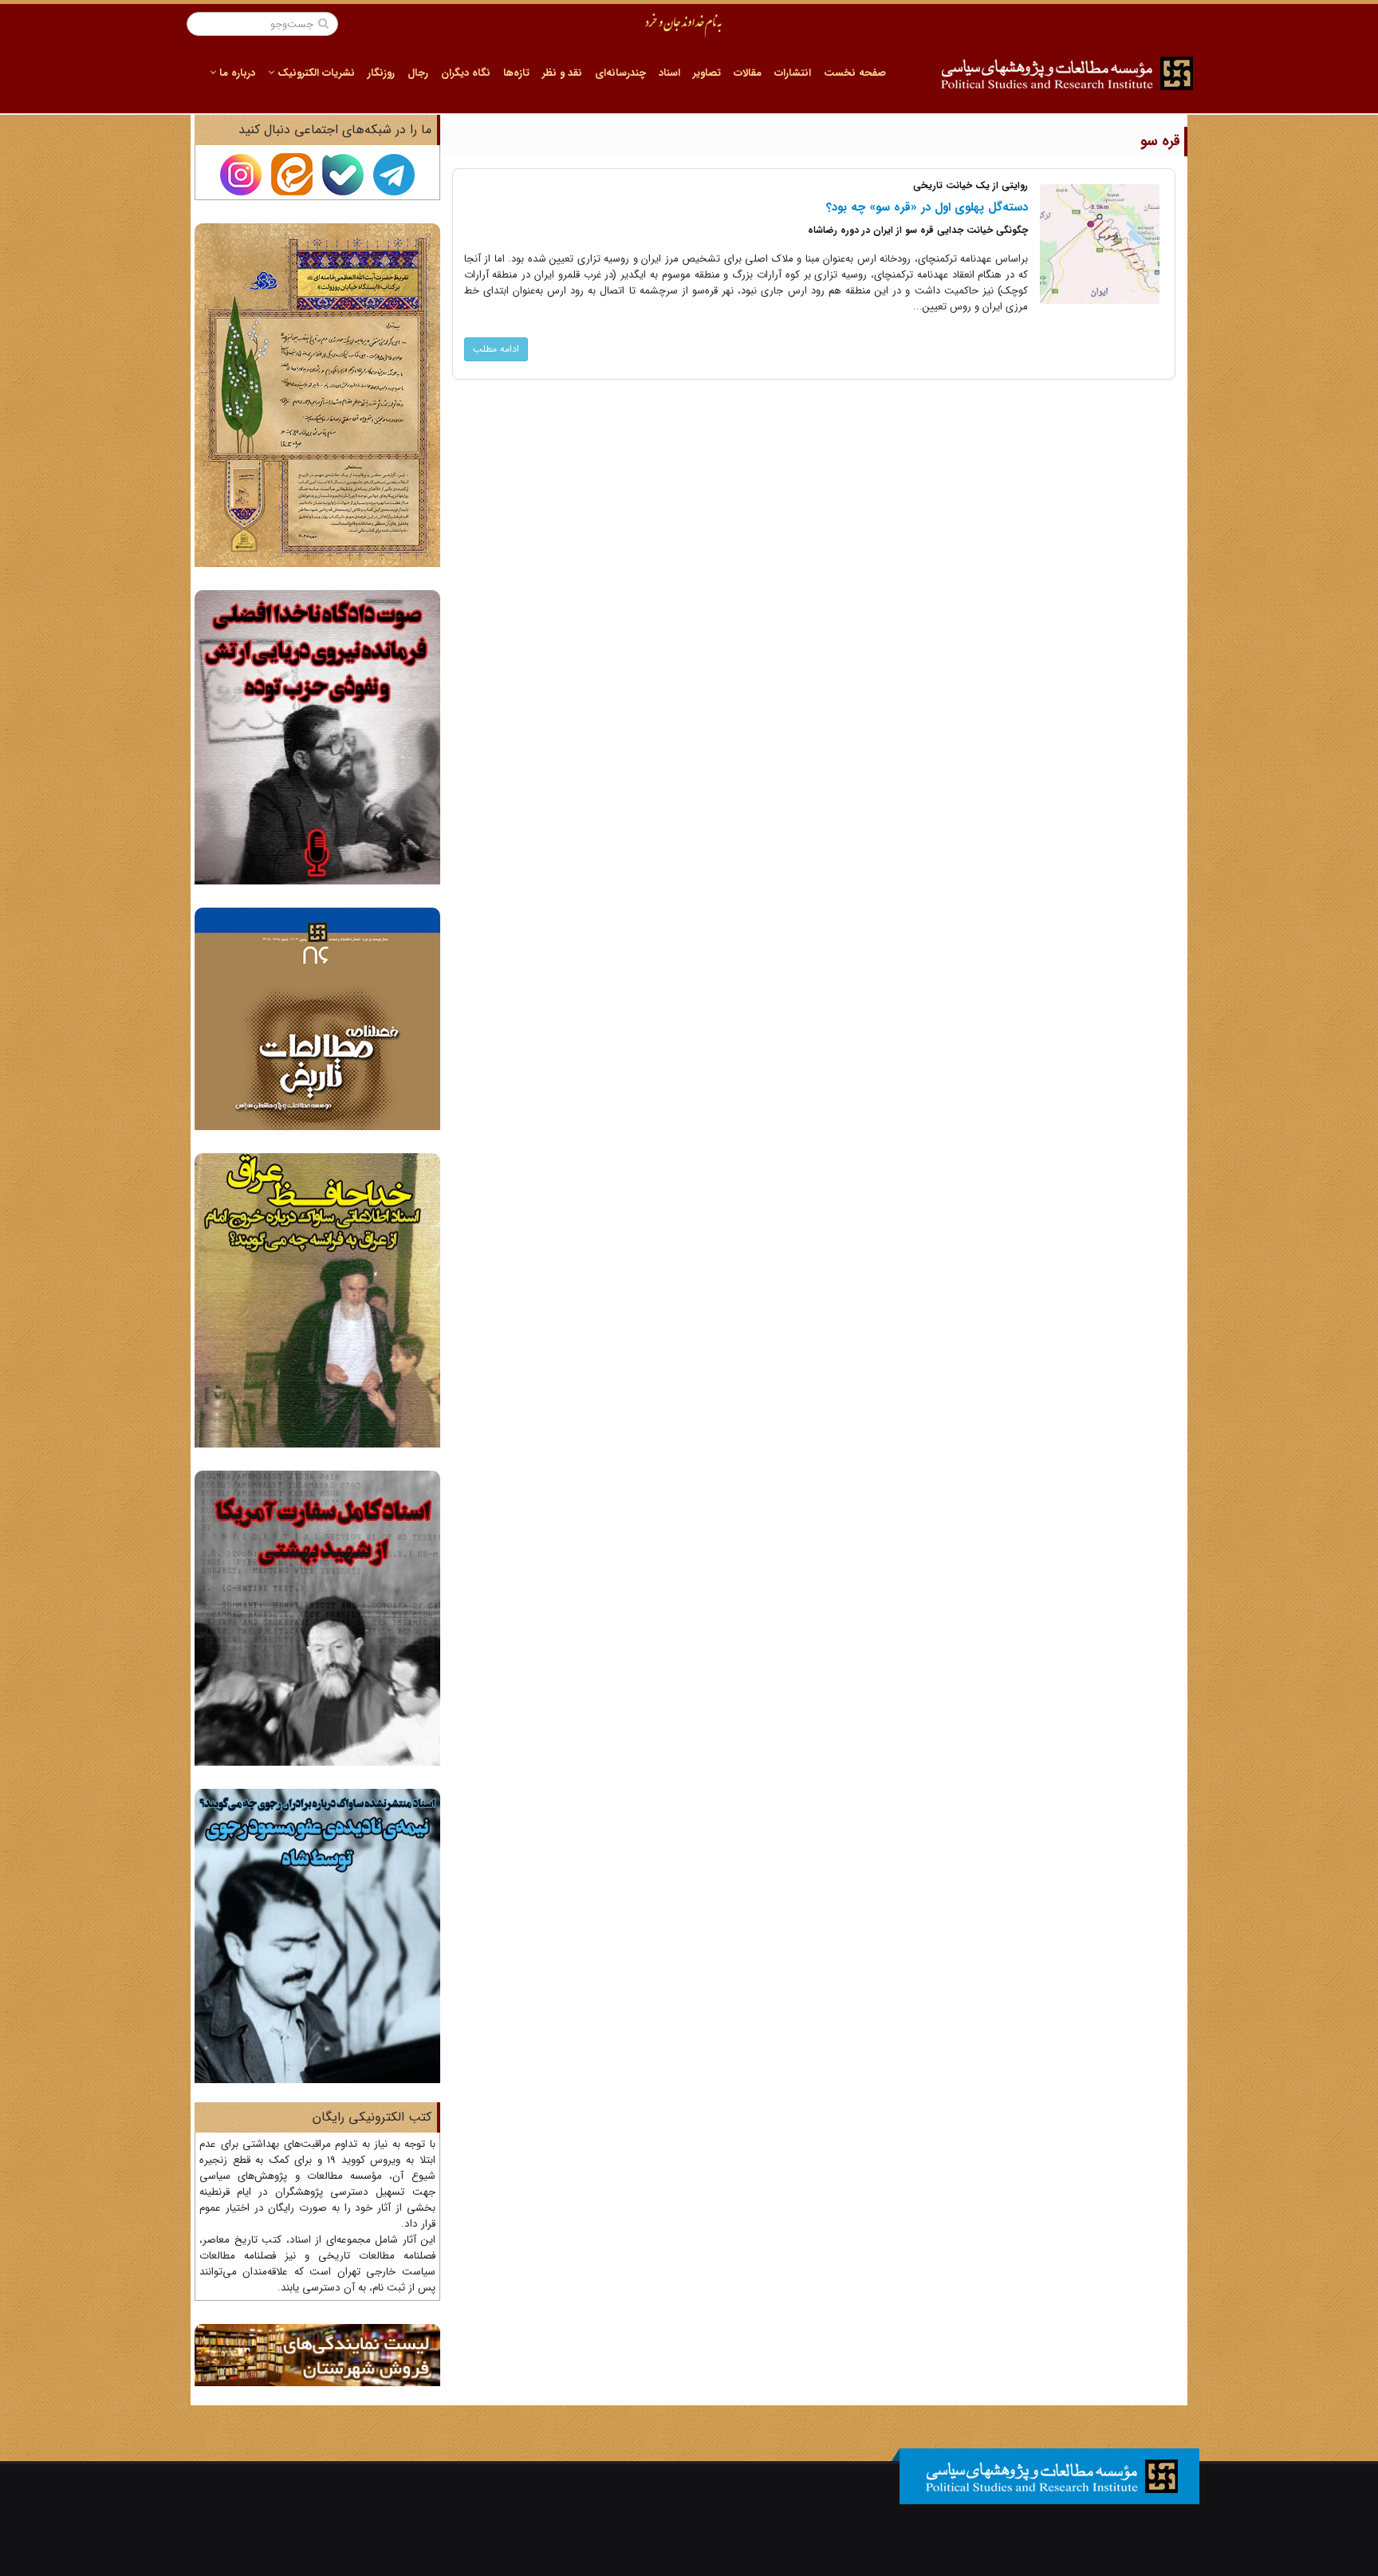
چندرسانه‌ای (620, 73)
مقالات (748, 73)
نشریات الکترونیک (315, 73)
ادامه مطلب (496, 349)
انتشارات (793, 73)
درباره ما (236, 73)
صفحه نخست (855, 73)
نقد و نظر (562, 73)
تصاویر (707, 73)
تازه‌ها (516, 73)
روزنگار (381, 73)
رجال (418, 73)
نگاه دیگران (466, 73)
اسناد (669, 73)
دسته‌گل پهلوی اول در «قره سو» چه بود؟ (927, 207)
